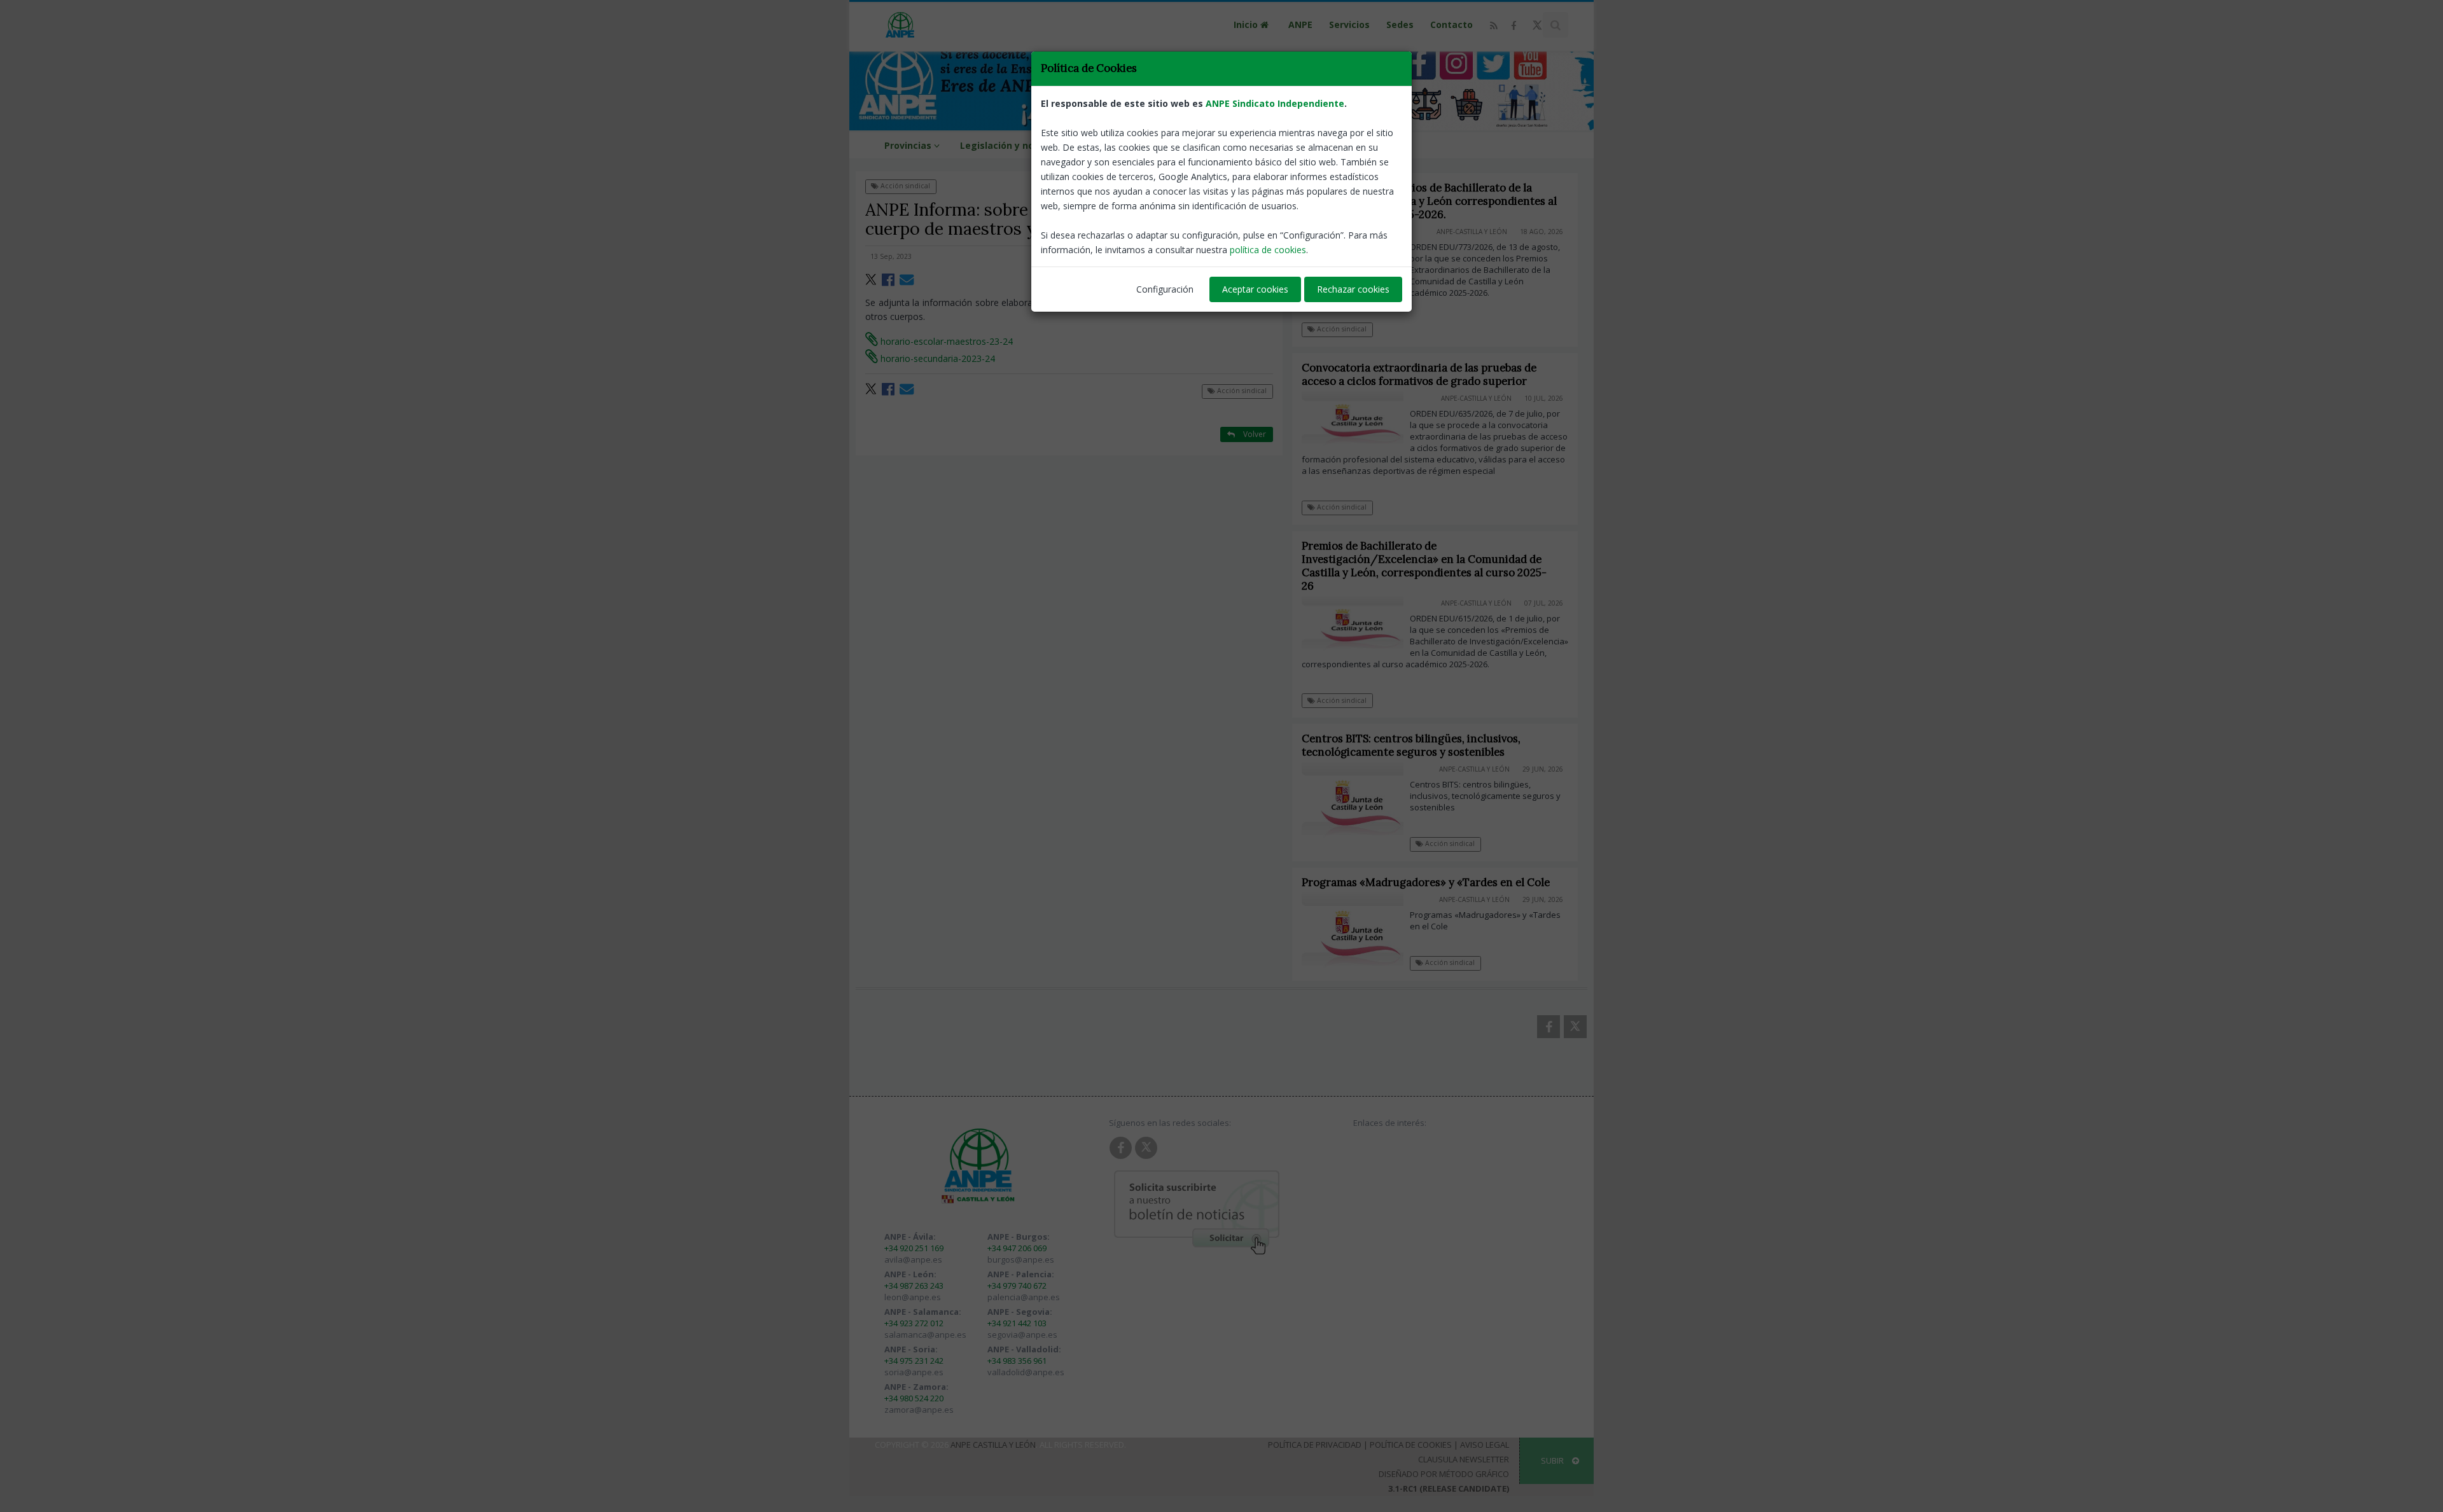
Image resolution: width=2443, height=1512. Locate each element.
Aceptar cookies (1255, 289)
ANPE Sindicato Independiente (1275, 103)
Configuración (1165, 289)
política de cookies (1268, 250)
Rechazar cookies (1353, 289)
